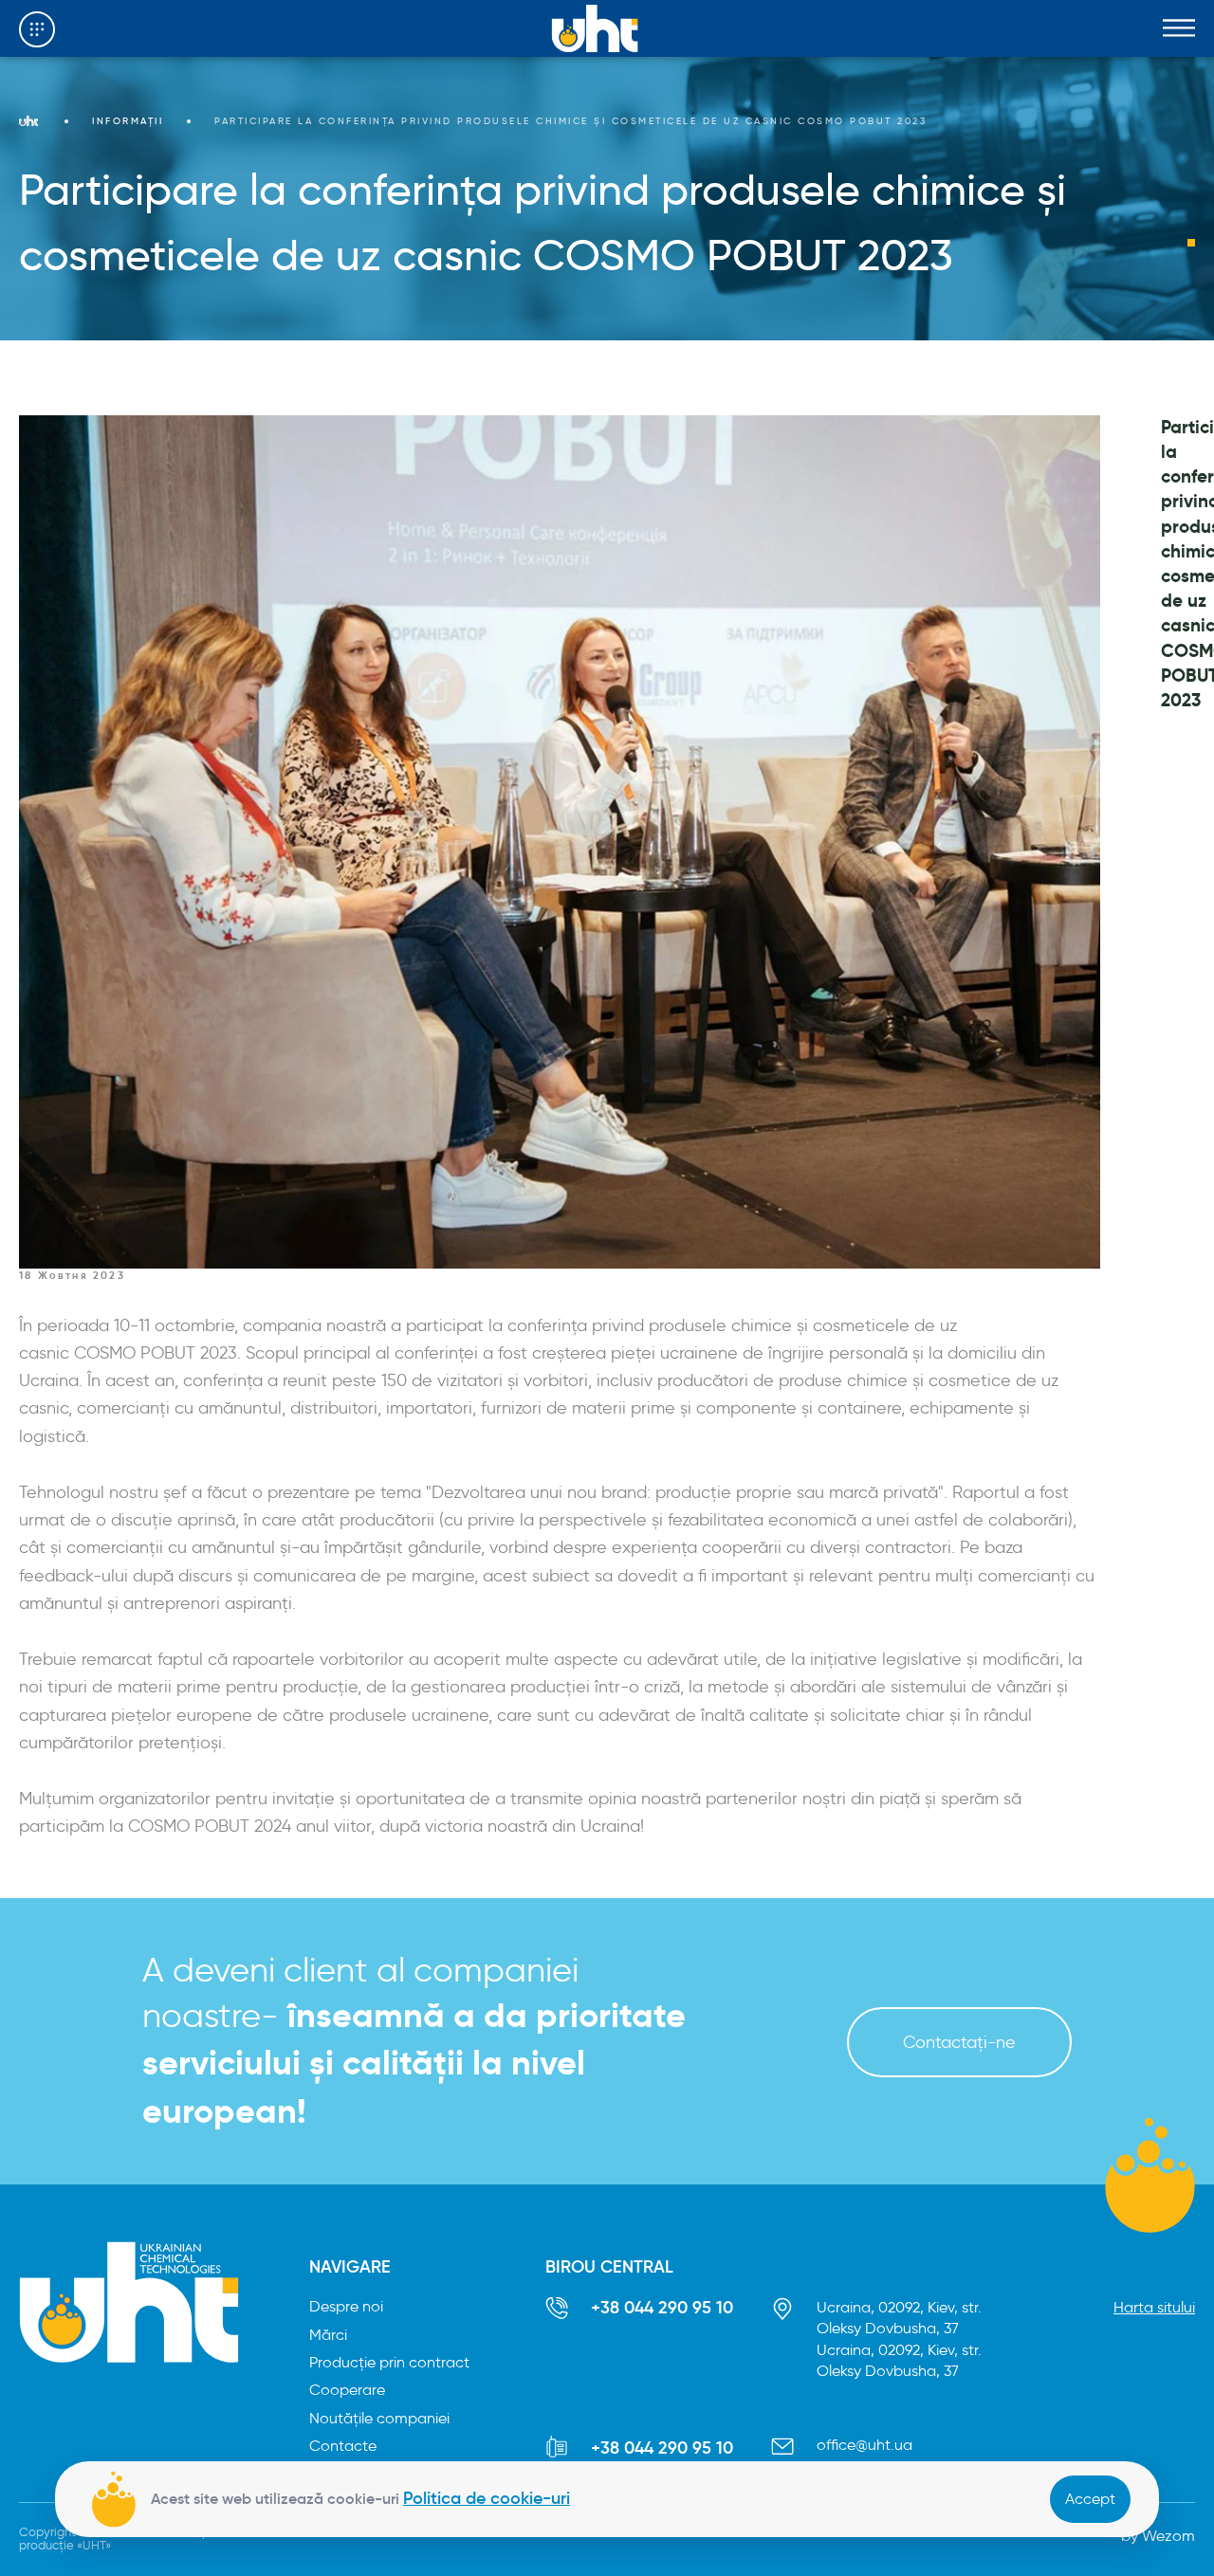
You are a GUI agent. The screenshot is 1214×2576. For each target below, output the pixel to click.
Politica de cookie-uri (487, 2498)
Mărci (328, 2335)
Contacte (343, 2446)
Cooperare (347, 2390)
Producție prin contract (389, 2362)
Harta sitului (1154, 2307)
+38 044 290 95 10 (662, 2308)
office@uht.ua (865, 2445)
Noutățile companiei (379, 2418)
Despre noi (346, 2306)
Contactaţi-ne (959, 2042)
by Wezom (1158, 2536)
